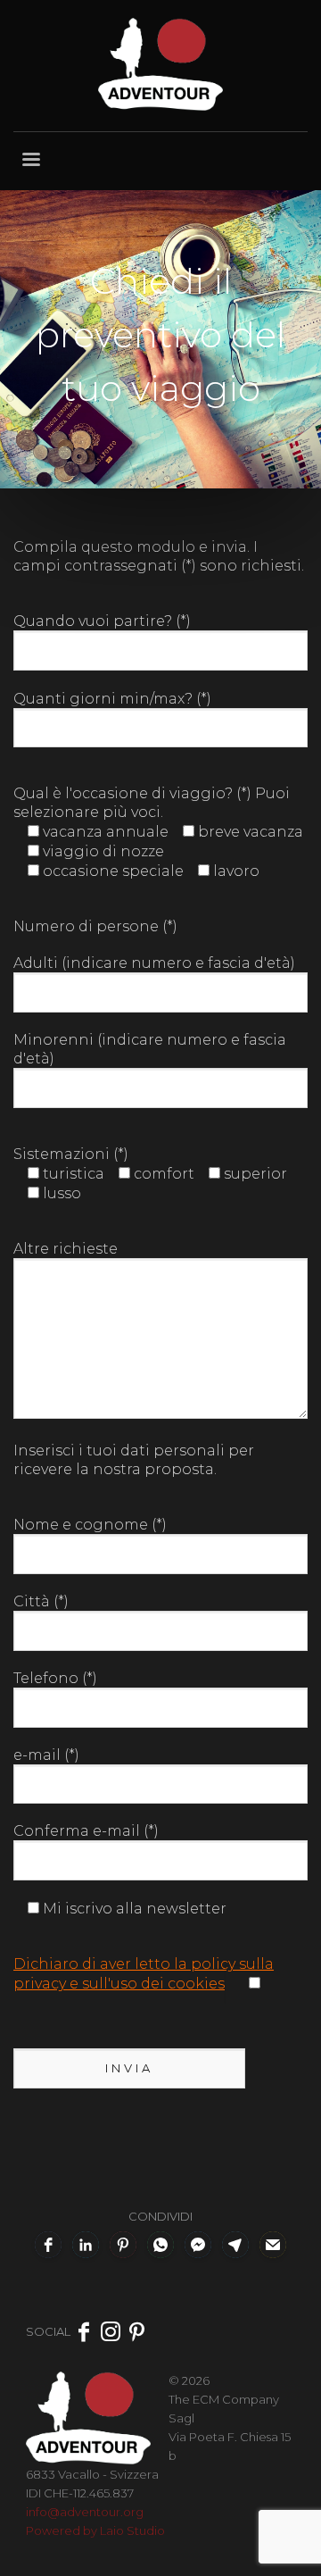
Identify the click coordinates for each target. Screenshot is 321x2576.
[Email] (273, 2245)
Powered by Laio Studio (95, 2530)
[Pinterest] (137, 2331)
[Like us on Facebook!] (84, 2331)
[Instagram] (111, 2331)
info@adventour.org (85, 2512)
